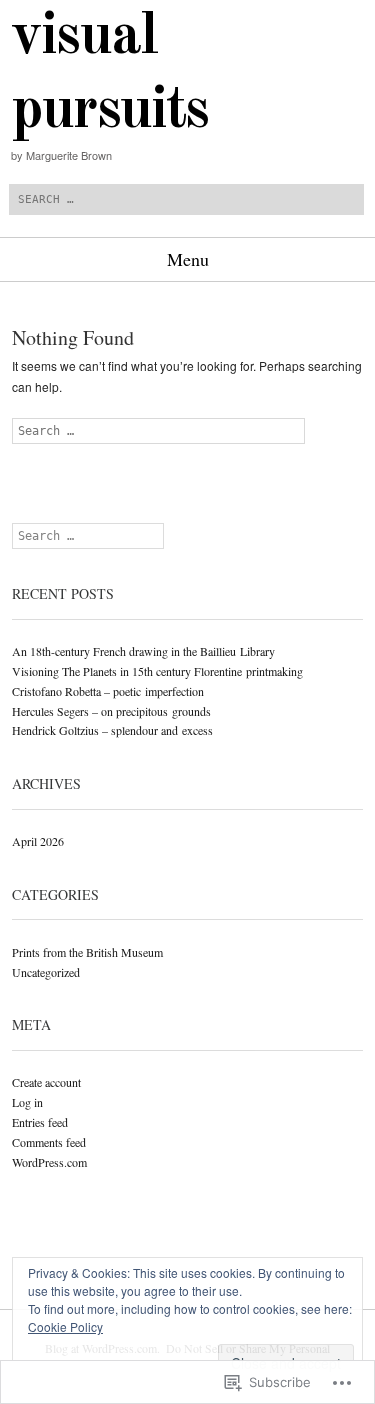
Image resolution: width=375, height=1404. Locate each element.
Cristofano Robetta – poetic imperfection (108, 691)
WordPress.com (49, 1162)
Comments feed (49, 1142)
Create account (46, 1082)
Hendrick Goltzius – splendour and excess (112, 730)
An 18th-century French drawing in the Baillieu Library (143, 651)
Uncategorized (46, 972)
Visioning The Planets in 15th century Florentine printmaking (157, 671)
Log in (27, 1102)
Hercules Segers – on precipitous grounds (111, 711)
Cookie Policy (65, 1326)
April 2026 (38, 841)
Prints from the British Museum (87, 952)
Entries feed (40, 1122)
